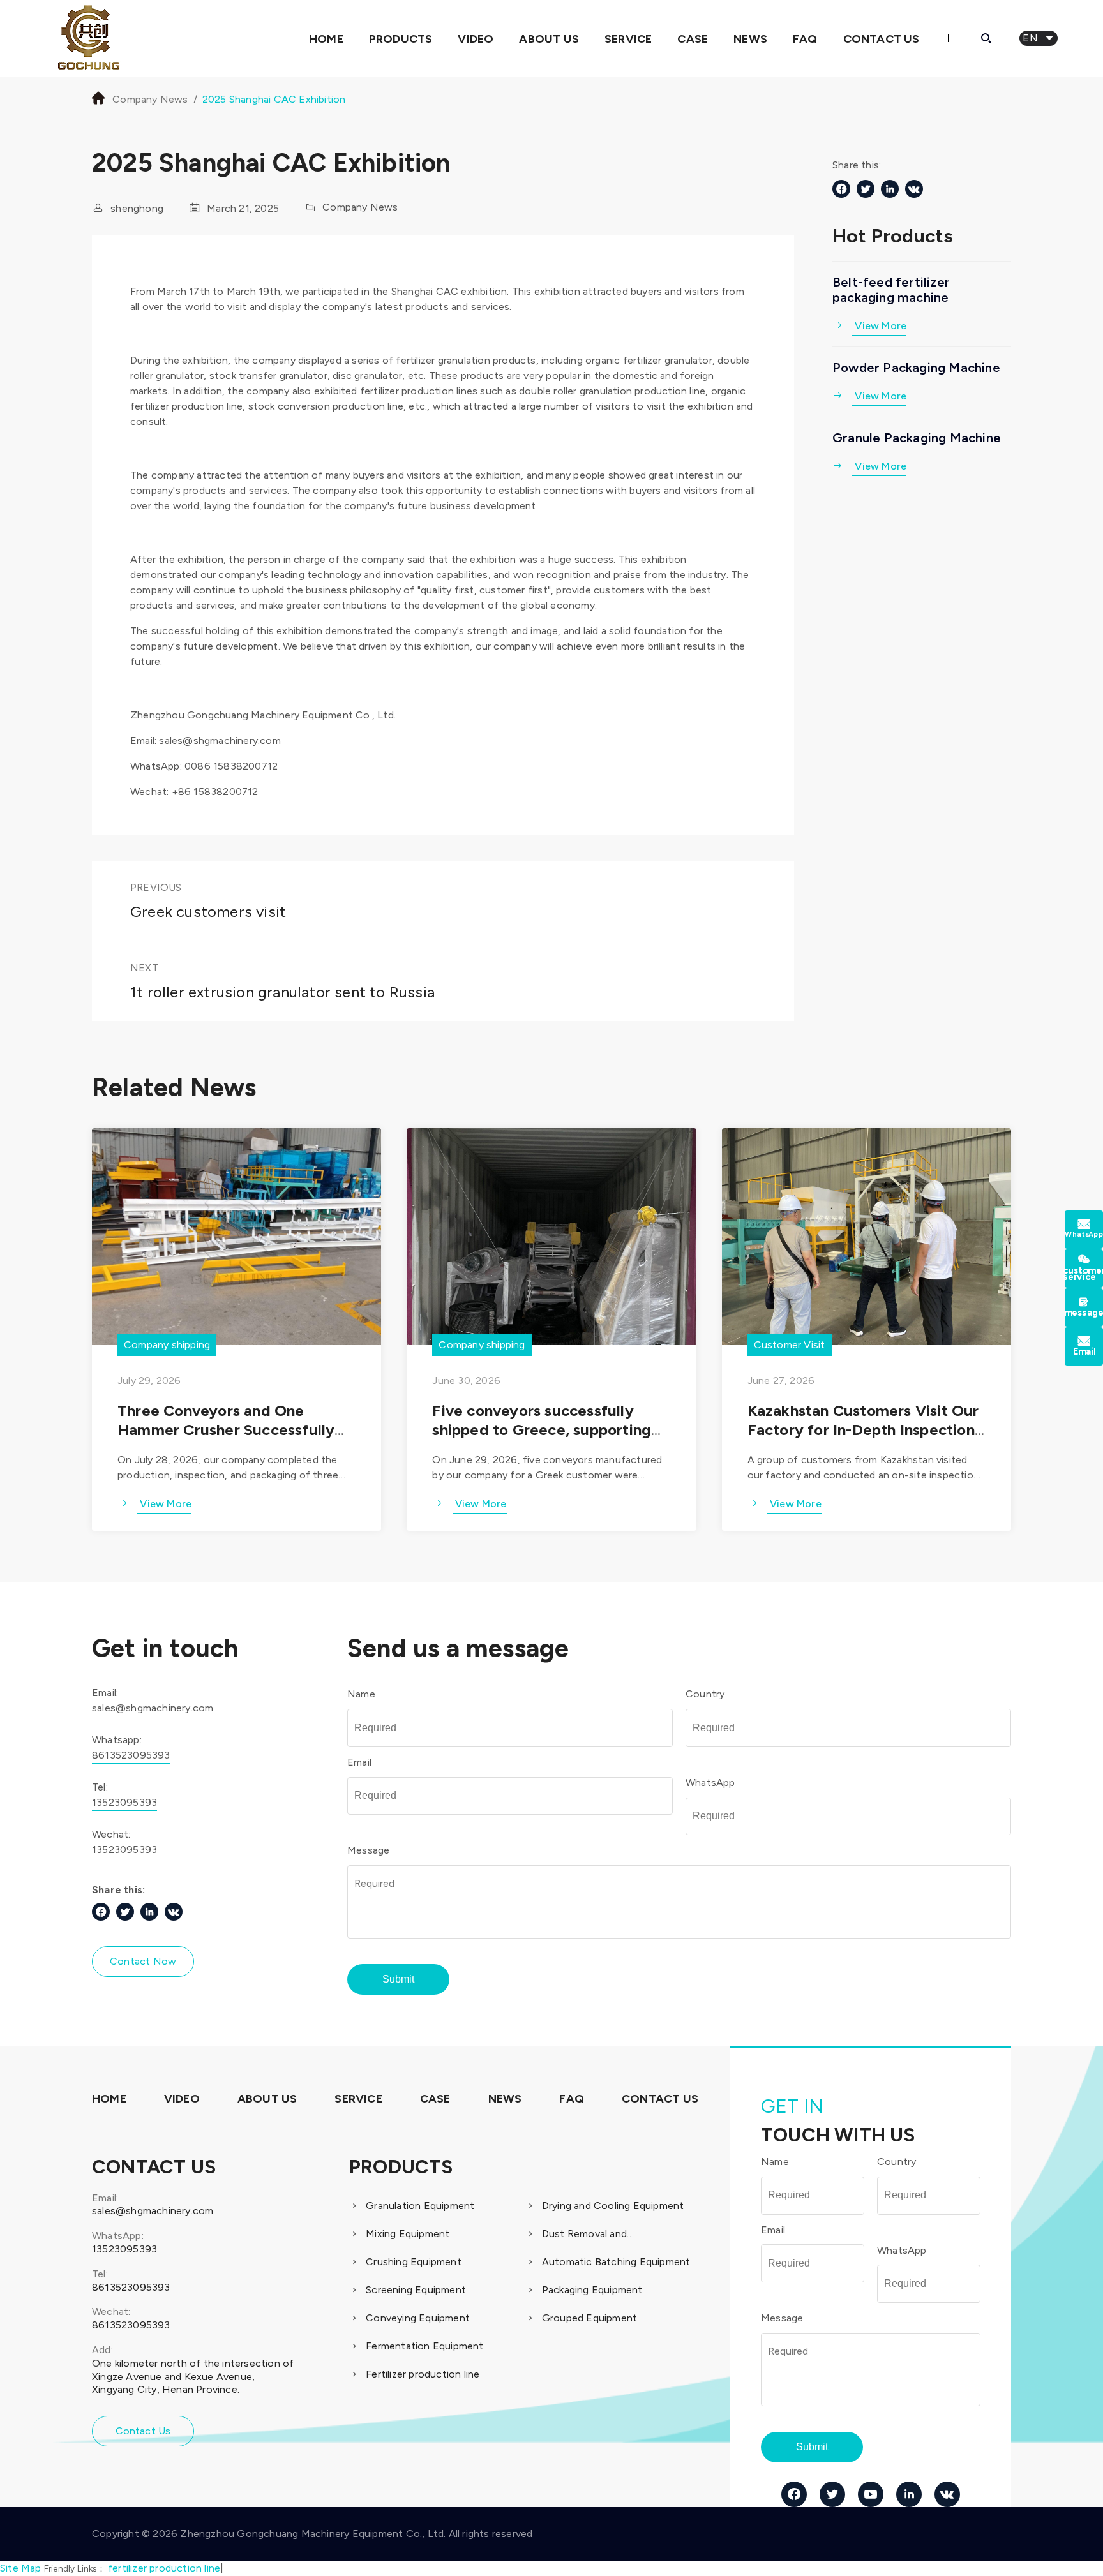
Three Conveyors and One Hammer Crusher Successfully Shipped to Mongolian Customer (233, 1430)
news (505, 2099)
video (182, 2099)
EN (1039, 38)
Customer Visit (790, 1345)
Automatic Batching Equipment (616, 2262)
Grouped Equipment (589, 2318)
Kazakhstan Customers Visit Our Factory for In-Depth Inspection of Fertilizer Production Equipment (863, 1439)
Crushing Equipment (414, 2262)
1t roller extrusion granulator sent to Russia (282, 992)
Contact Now (143, 1961)
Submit (398, 1979)
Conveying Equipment (418, 2318)
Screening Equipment (416, 2290)
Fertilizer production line (423, 2374)
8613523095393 (131, 1755)
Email (359, 1762)
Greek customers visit (208, 912)
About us (267, 2099)
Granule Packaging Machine (917, 438)
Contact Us (882, 39)
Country (705, 1694)
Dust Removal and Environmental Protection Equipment (603, 2235)
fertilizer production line (164, 2568)
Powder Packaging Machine (916, 368)
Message (368, 1850)
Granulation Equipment (420, 2206)
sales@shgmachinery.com (153, 1708)
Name (361, 1694)
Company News (150, 99)
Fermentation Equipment (424, 2346)
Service (628, 39)
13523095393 (124, 1802)
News (750, 39)
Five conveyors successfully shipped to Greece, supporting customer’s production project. (543, 1430)
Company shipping (167, 1345)
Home (326, 39)
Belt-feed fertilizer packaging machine (891, 290)
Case (693, 39)
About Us (549, 39)
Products (401, 39)
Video (476, 39)
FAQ (805, 39)
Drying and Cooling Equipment (613, 2206)
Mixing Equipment (408, 2234)
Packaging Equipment (592, 2290)
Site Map (21, 2568)
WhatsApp (710, 1783)
